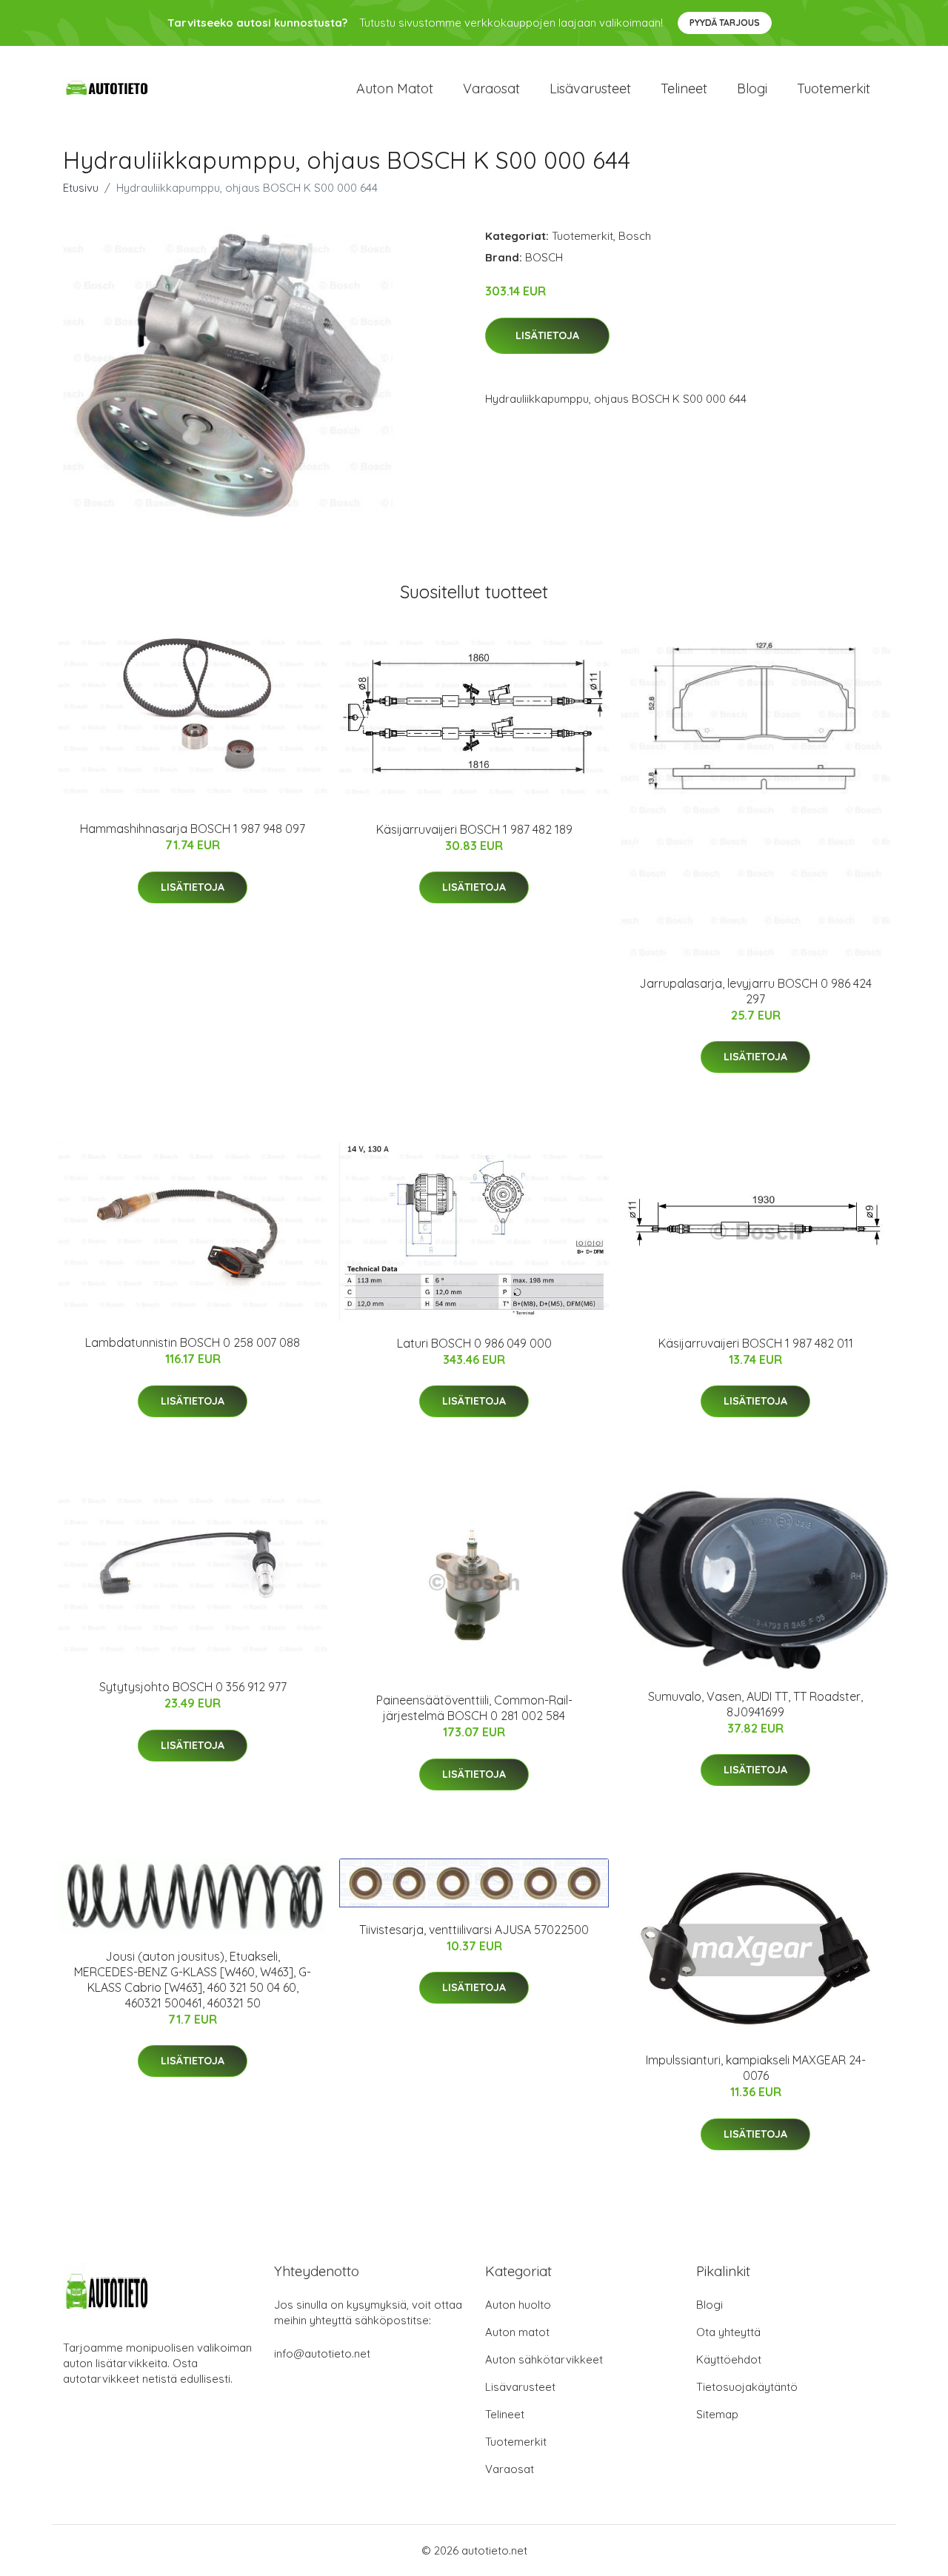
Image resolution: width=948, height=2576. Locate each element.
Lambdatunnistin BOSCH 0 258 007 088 (193, 1342)
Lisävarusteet (590, 88)
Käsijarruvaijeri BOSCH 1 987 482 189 (474, 829)
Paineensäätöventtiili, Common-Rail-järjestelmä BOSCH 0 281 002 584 (474, 1708)
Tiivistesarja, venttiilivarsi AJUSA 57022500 (474, 1930)
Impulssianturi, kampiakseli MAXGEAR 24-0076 (756, 2068)
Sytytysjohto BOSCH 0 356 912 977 (193, 1687)
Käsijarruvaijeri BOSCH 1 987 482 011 (756, 1343)
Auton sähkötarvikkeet (544, 2359)
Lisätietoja (547, 335)
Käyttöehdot (729, 2359)
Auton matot (395, 88)
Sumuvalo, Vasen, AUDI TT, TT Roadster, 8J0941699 (755, 1704)
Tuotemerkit (834, 88)
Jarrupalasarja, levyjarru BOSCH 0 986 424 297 (755, 991)
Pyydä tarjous (725, 23)
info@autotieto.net (322, 2353)
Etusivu (81, 188)
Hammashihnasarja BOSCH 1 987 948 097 (193, 829)
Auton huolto (518, 2305)
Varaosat (491, 88)
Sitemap (717, 2414)
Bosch (635, 236)
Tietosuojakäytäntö (747, 2387)
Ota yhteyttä (728, 2332)
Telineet (684, 88)
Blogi (752, 88)
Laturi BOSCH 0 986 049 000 (474, 1343)
